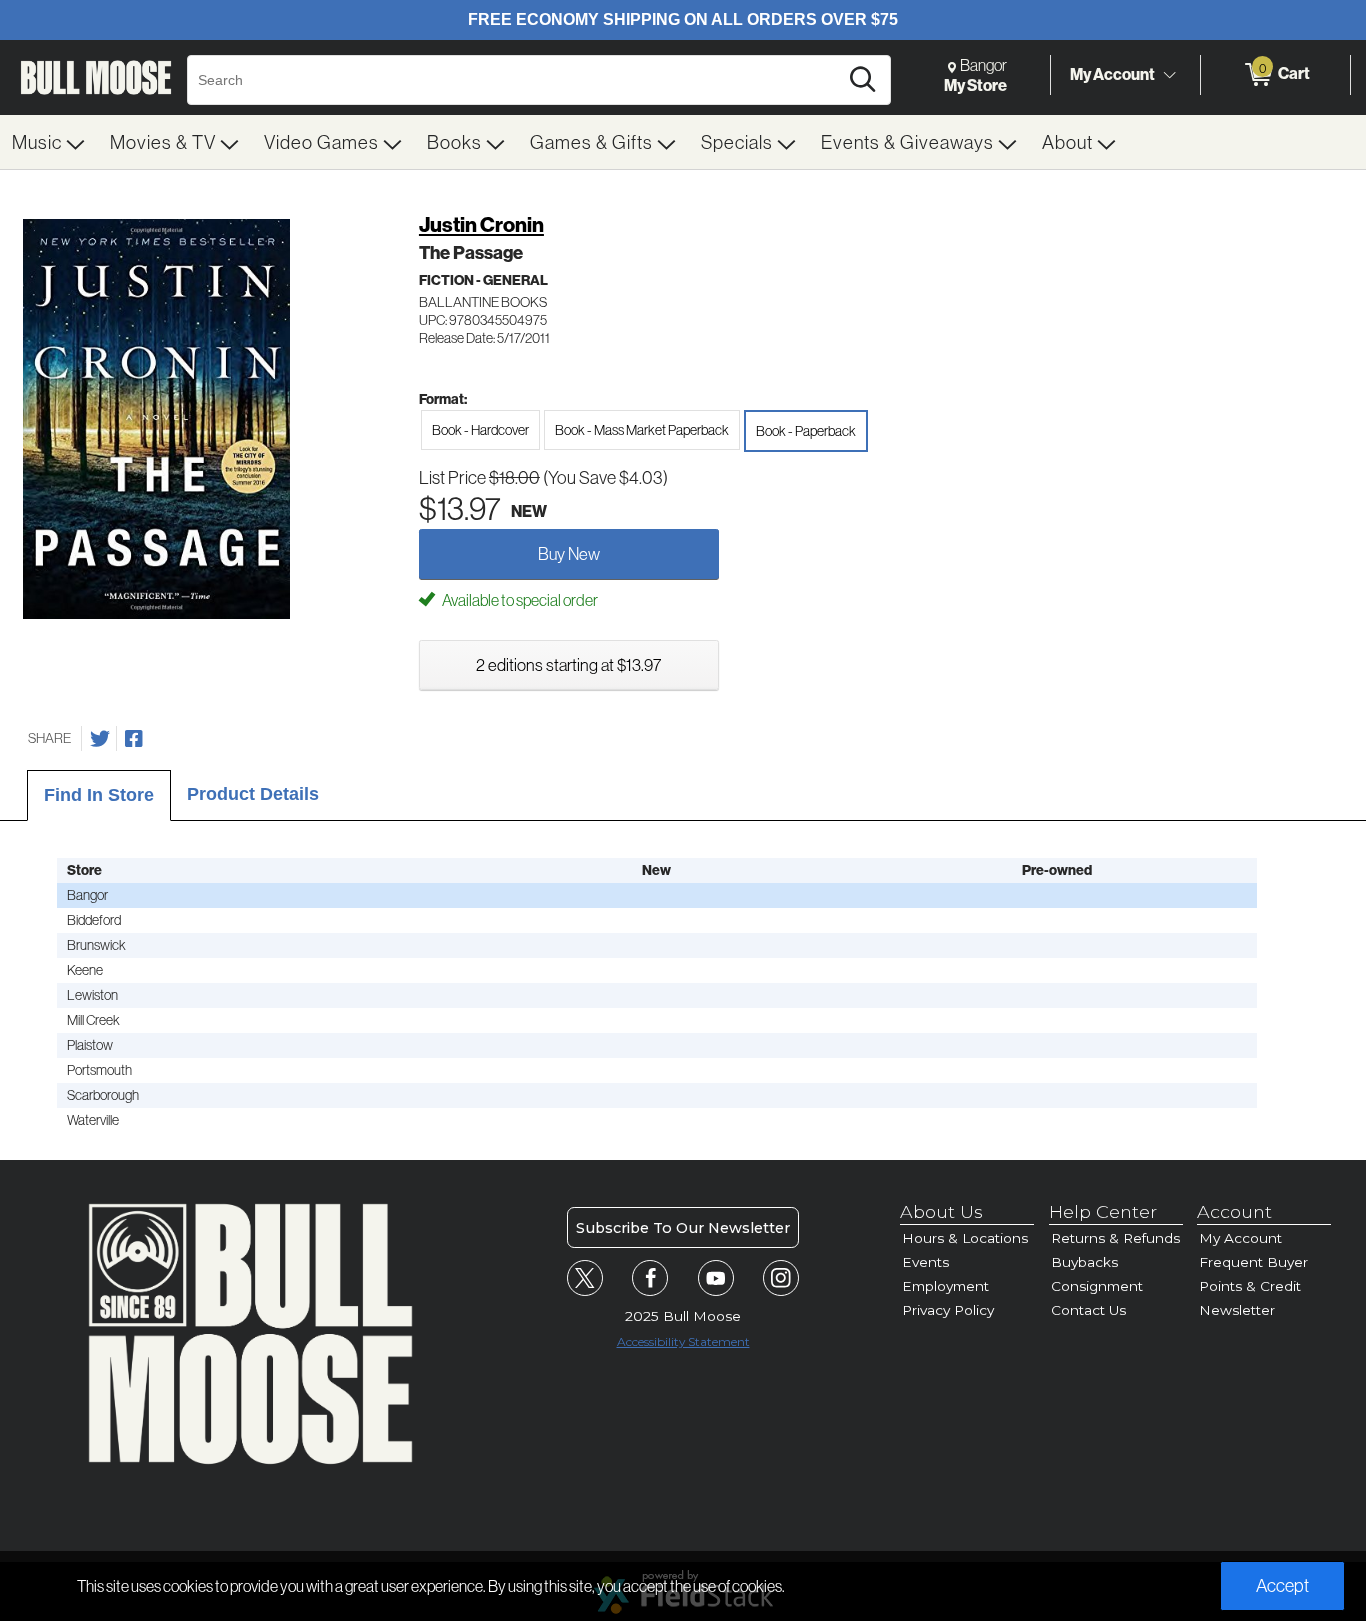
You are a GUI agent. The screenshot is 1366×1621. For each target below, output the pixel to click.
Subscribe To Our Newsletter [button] (683, 1228)
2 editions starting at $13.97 (568, 664)
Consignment (1097, 1286)
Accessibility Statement (683, 1341)
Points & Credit (1250, 1286)
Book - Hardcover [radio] (480, 430)
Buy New (569, 553)
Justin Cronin (481, 224)
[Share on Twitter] (100, 739)
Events (925, 1262)
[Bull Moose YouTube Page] (716, 1278)
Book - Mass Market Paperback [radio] (642, 430)
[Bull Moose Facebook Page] (650, 1278)
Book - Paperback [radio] (806, 431)
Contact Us (1088, 1310)
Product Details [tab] (253, 794)
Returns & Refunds (1115, 1238)
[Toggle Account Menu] (1169, 75)
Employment (945, 1286)
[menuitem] (49, 142)
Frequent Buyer (1253, 1262)
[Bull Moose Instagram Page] (781, 1278)
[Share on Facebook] (134, 739)
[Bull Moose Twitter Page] (585, 1278)
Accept (1282, 1585)
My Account (1112, 74)
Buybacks (1084, 1262)
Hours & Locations (965, 1238)
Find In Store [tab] (99, 795)
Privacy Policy (948, 1310)
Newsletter (1237, 1310)
